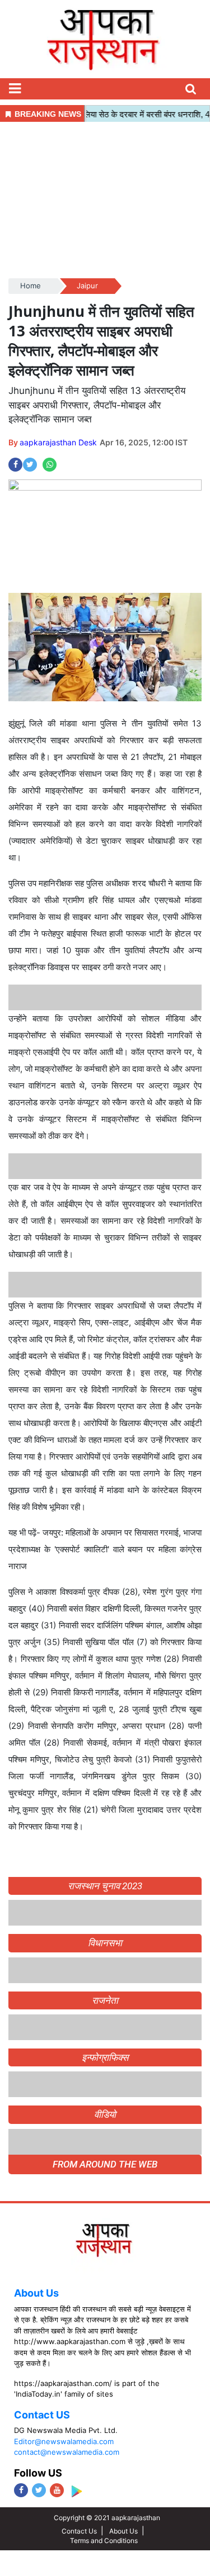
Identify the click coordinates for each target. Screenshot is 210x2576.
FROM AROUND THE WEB (105, 2164)
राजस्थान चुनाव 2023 (105, 1886)
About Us (36, 2293)
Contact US (42, 2415)
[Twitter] (39, 2490)
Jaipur (87, 286)
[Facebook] (21, 2490)
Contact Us (79, 2531)
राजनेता (105, 2000)
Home (31, 286)
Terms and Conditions (104, 2541)
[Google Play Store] (76, 2491)
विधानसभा (105, 1943)
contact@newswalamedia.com (67, 2452)
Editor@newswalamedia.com (64, 2441)
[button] (15, 89)
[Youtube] (57, 2490)
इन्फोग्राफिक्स (105, 2057)
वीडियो (105, 2114)
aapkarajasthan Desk (58, 442)
